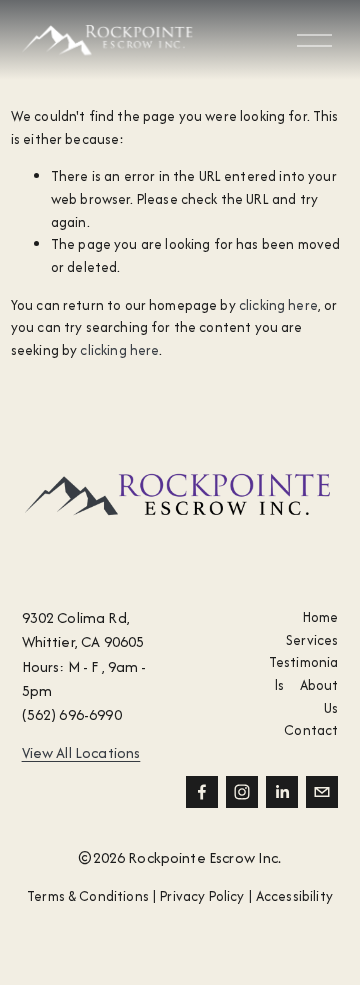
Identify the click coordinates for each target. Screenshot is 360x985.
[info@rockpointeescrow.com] (322, 792)
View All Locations (81, 752)
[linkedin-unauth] (282, 792)
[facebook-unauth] (202, 792)
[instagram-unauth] (242, 792)
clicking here (278, 305)
